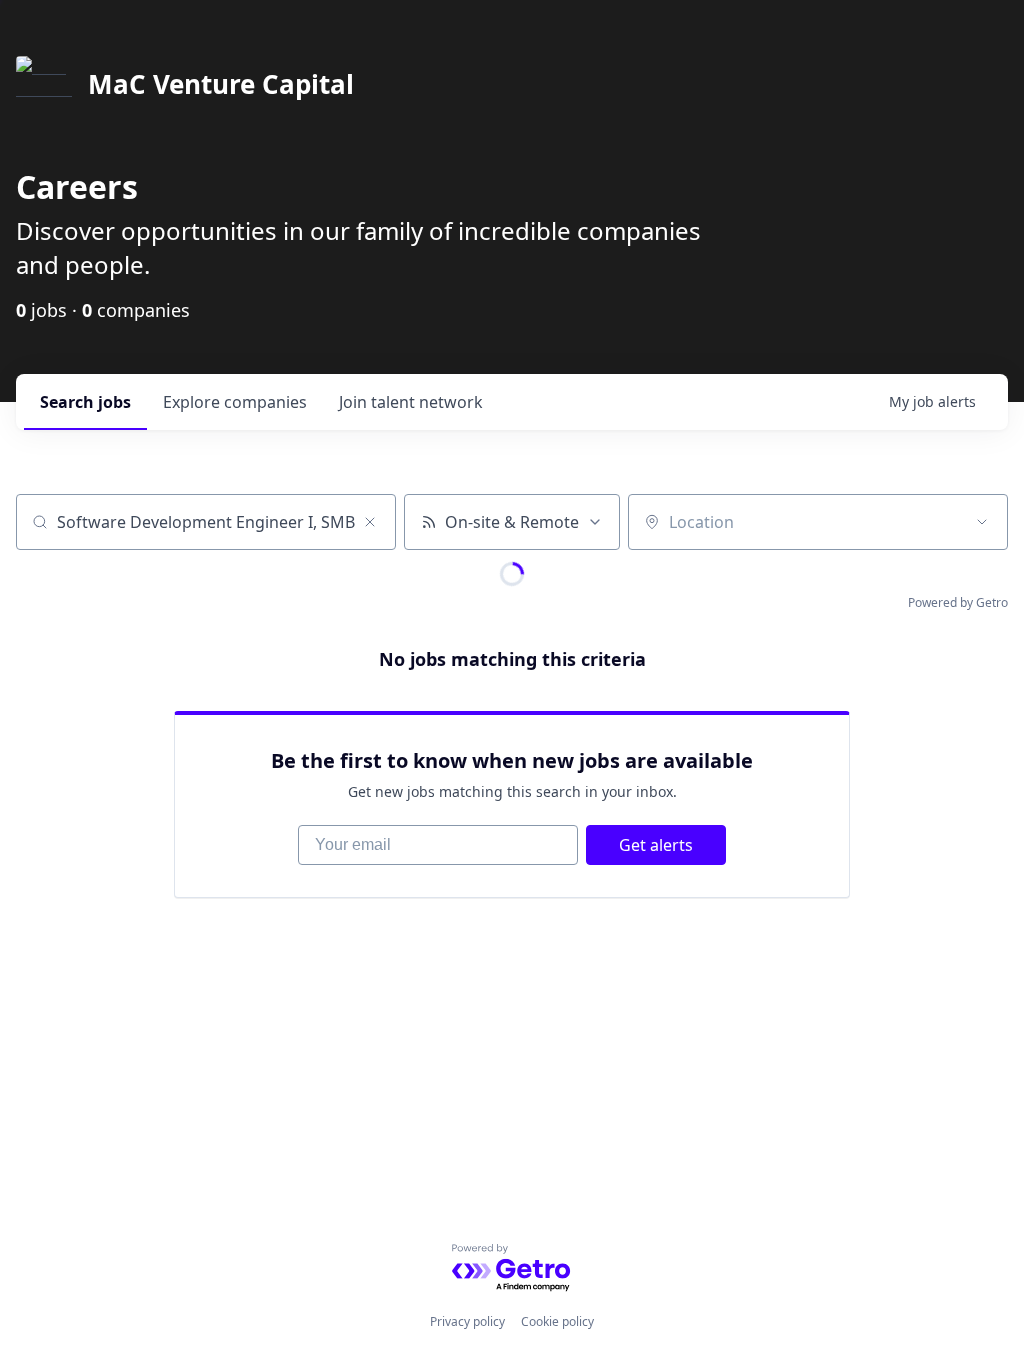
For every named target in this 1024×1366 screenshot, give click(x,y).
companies (235, 402)
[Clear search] (370, 522)
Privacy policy (467, 1321)
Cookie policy (557, 1321)
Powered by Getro (958, 602)
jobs (85, 402)
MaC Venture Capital (221, 84)
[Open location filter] (982, 522)
